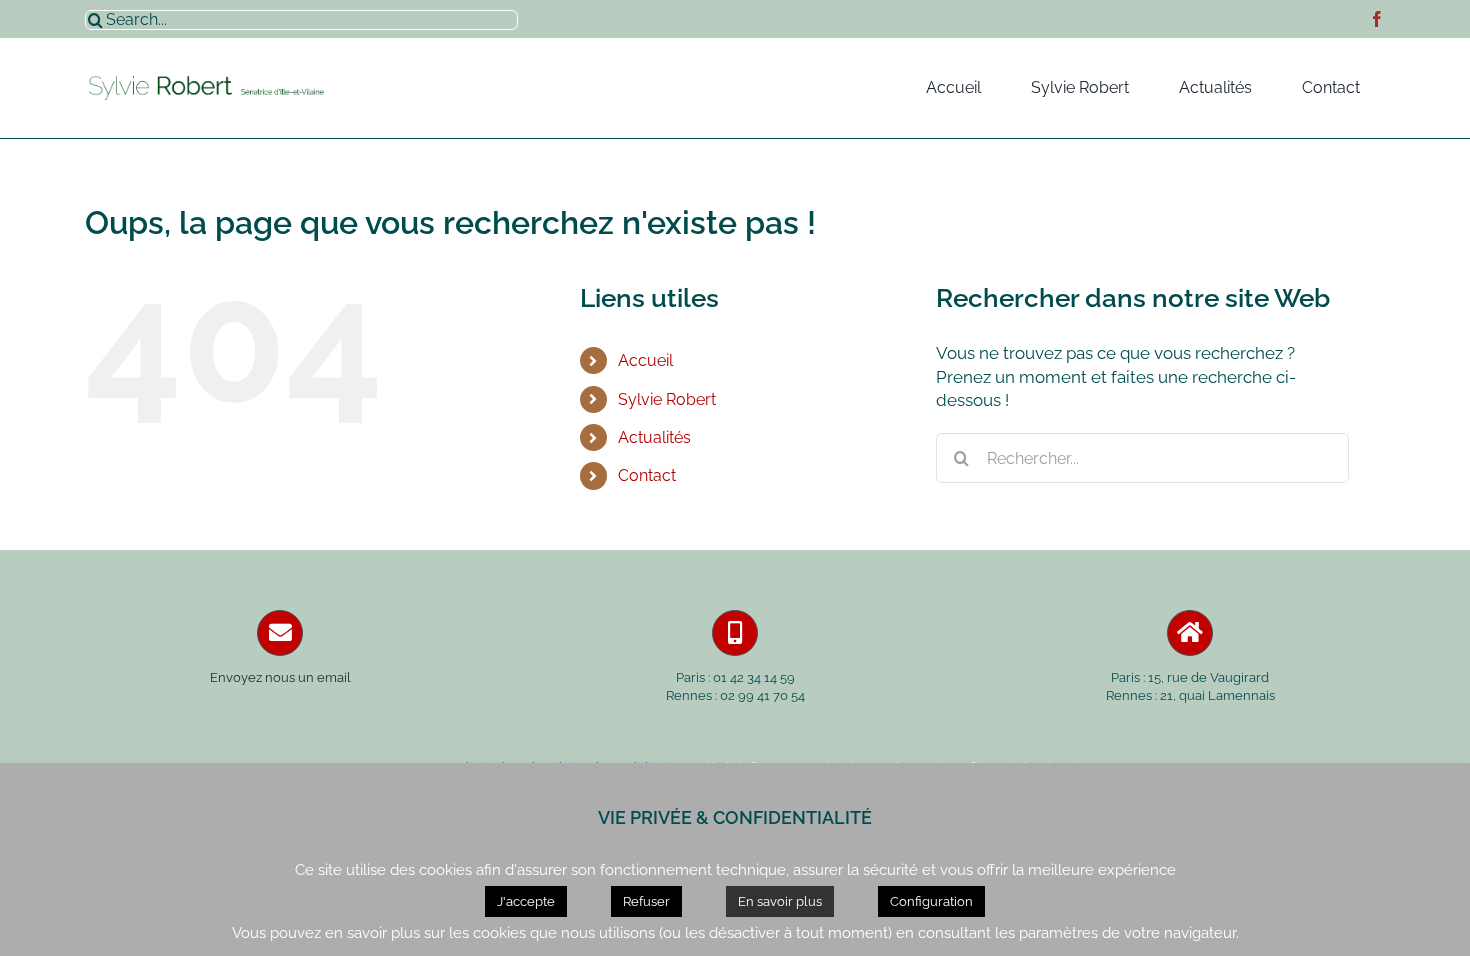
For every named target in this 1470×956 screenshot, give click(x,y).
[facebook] (1377, 19)
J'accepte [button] (526, 901)
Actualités (654, 437)
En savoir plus (780, 901)
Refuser (646, 901)
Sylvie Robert (667, 399)
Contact (647, 475)
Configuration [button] (931, 901)
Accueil (645, 360)
